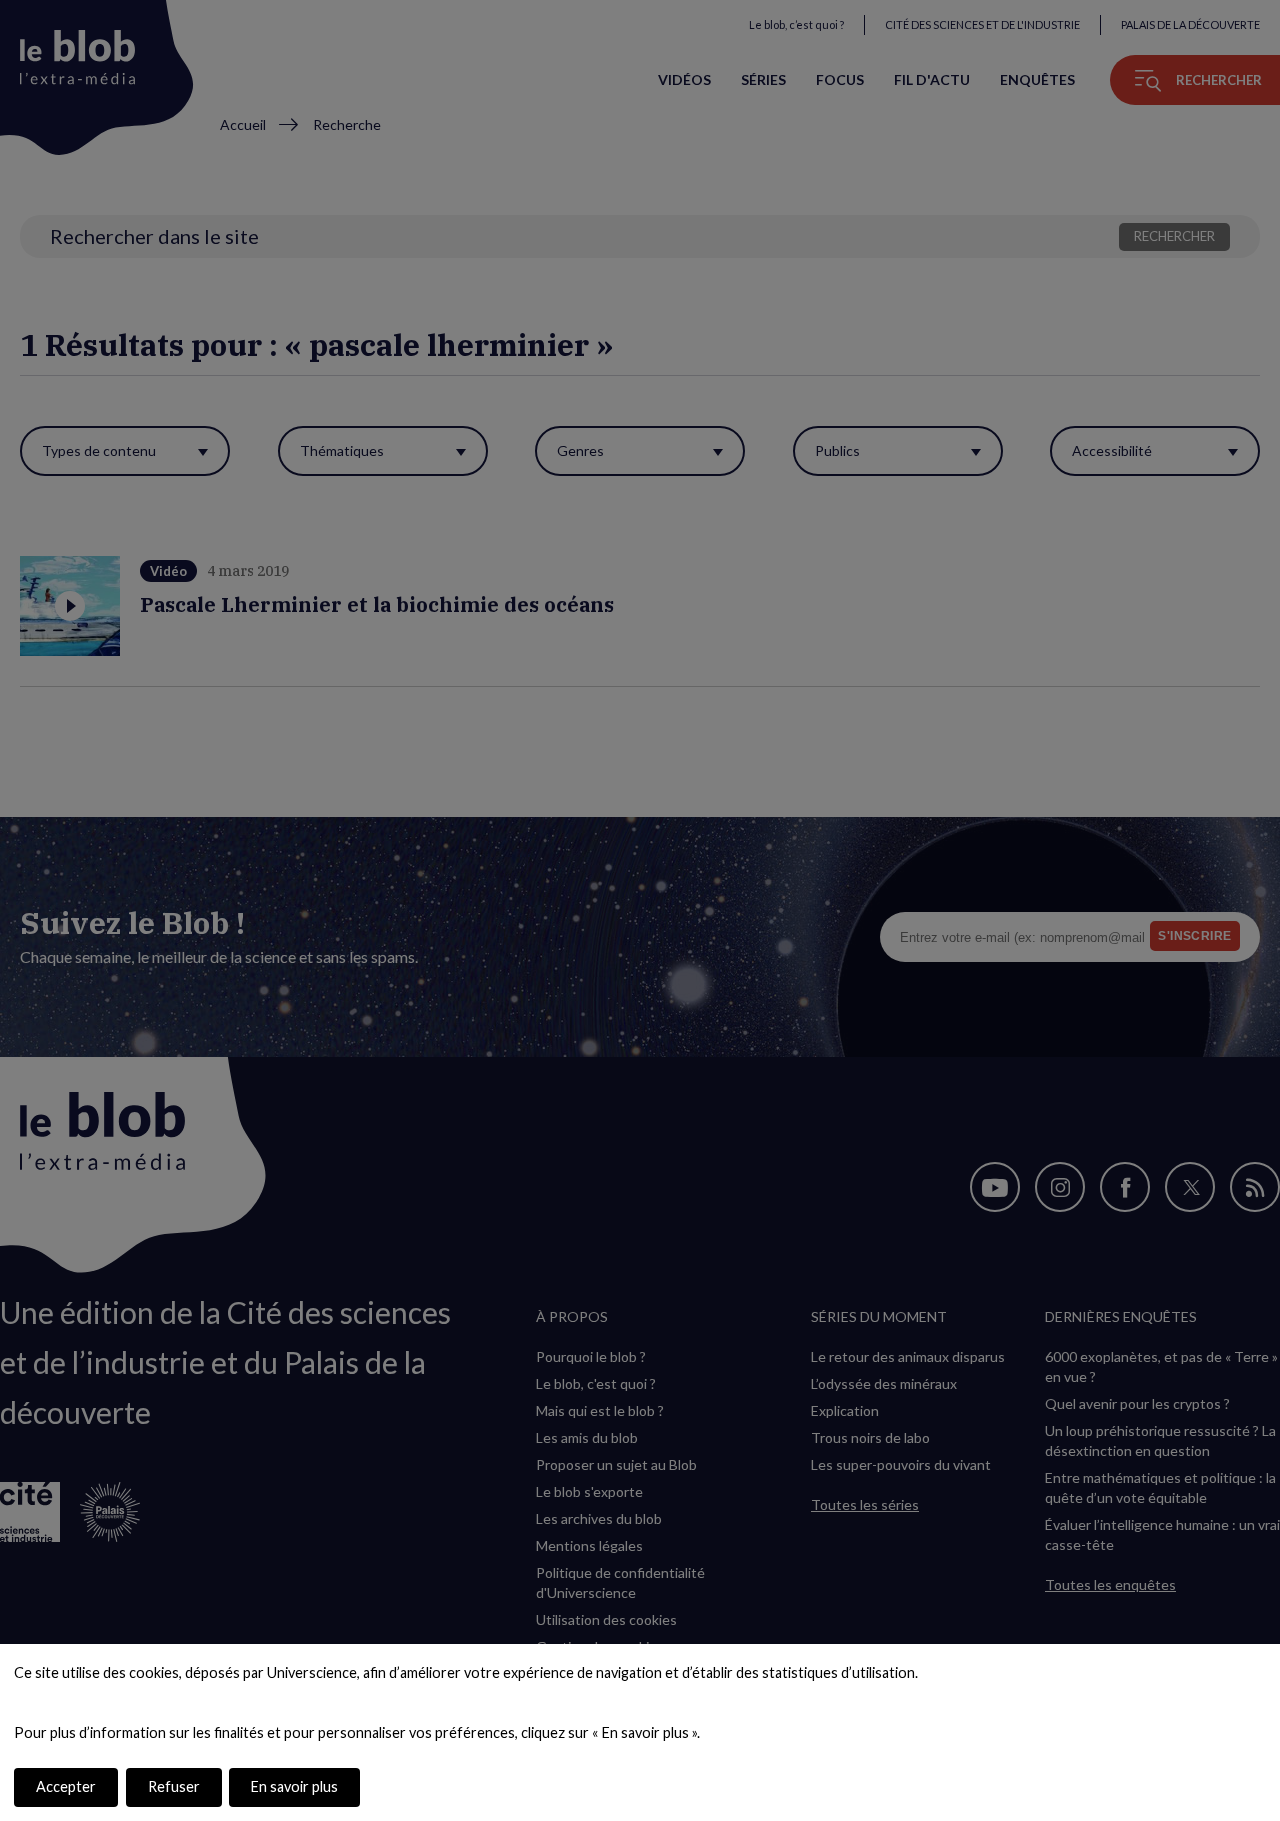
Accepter (66, 1786)
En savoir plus (294, 1786)
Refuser (174, 1786)
